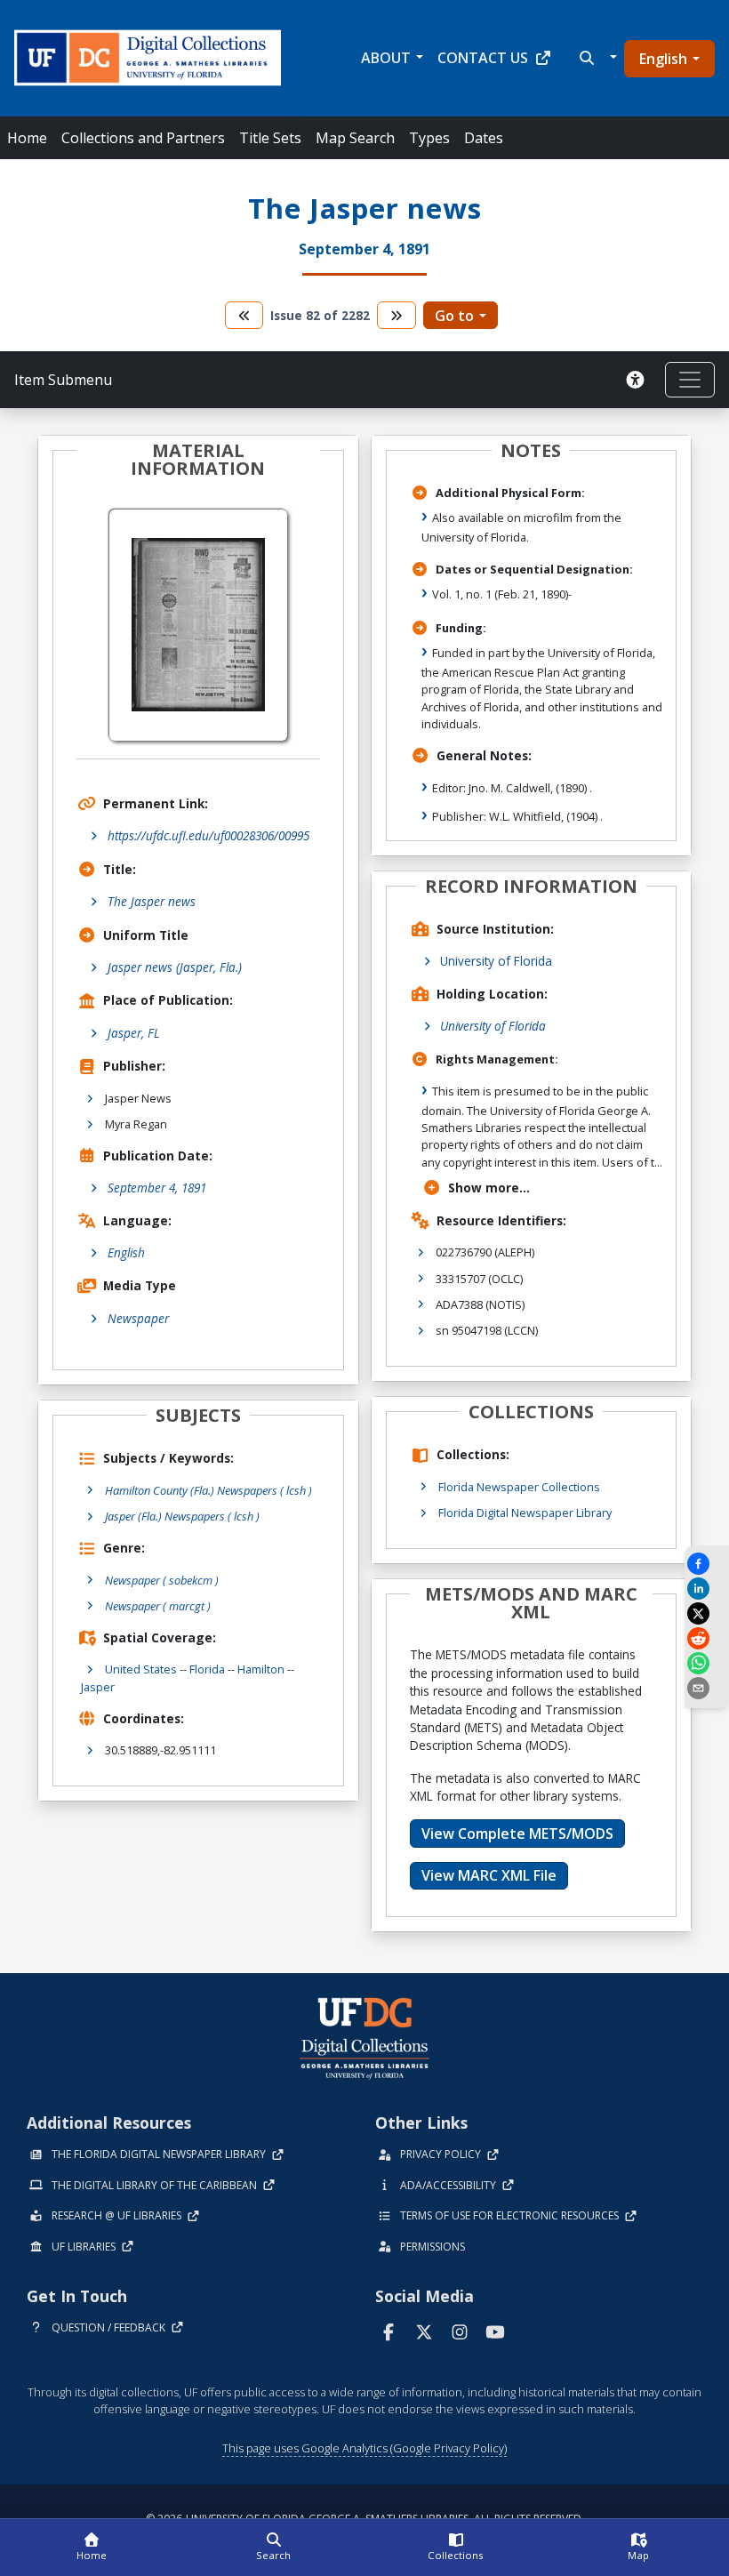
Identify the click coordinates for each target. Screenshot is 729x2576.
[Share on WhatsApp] (707, 1663)
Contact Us (483, 58)
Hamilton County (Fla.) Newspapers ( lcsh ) (208, 1490)
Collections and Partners (143, 138)
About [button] (386, 58)
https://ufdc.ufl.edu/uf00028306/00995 (208, 835)
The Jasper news (152, 901)
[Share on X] (707, 1613)
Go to (454, 316)
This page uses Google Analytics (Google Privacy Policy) (364, 2448)
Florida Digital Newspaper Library (525, 1513)
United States (141, 1669)
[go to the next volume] (397, 315)
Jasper (98, 1687)
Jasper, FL (134, 1033)
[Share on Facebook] (707, 1564)
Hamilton (261, 1669)
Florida (207, 1669)
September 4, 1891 (157, 1188)
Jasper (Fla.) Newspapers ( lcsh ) (182, 1516)
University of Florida (496, 961)
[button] (596, 58)
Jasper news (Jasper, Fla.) (175, 967)
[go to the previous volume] (244, 315)
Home (27, 138)
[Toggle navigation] (690, 380)
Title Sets (270, 138)
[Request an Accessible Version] (638, 380)
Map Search (355, 138)
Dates (484, 138)
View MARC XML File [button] (489, 1875)
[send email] (707, 1688)
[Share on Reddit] (707, 1638)
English (663, 59)
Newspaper (138, 1318)
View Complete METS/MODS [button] (517, 1834)
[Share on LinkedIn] (707, 1589)
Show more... (489, 1188)
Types (429, 138)
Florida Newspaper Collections (519, 1487)
